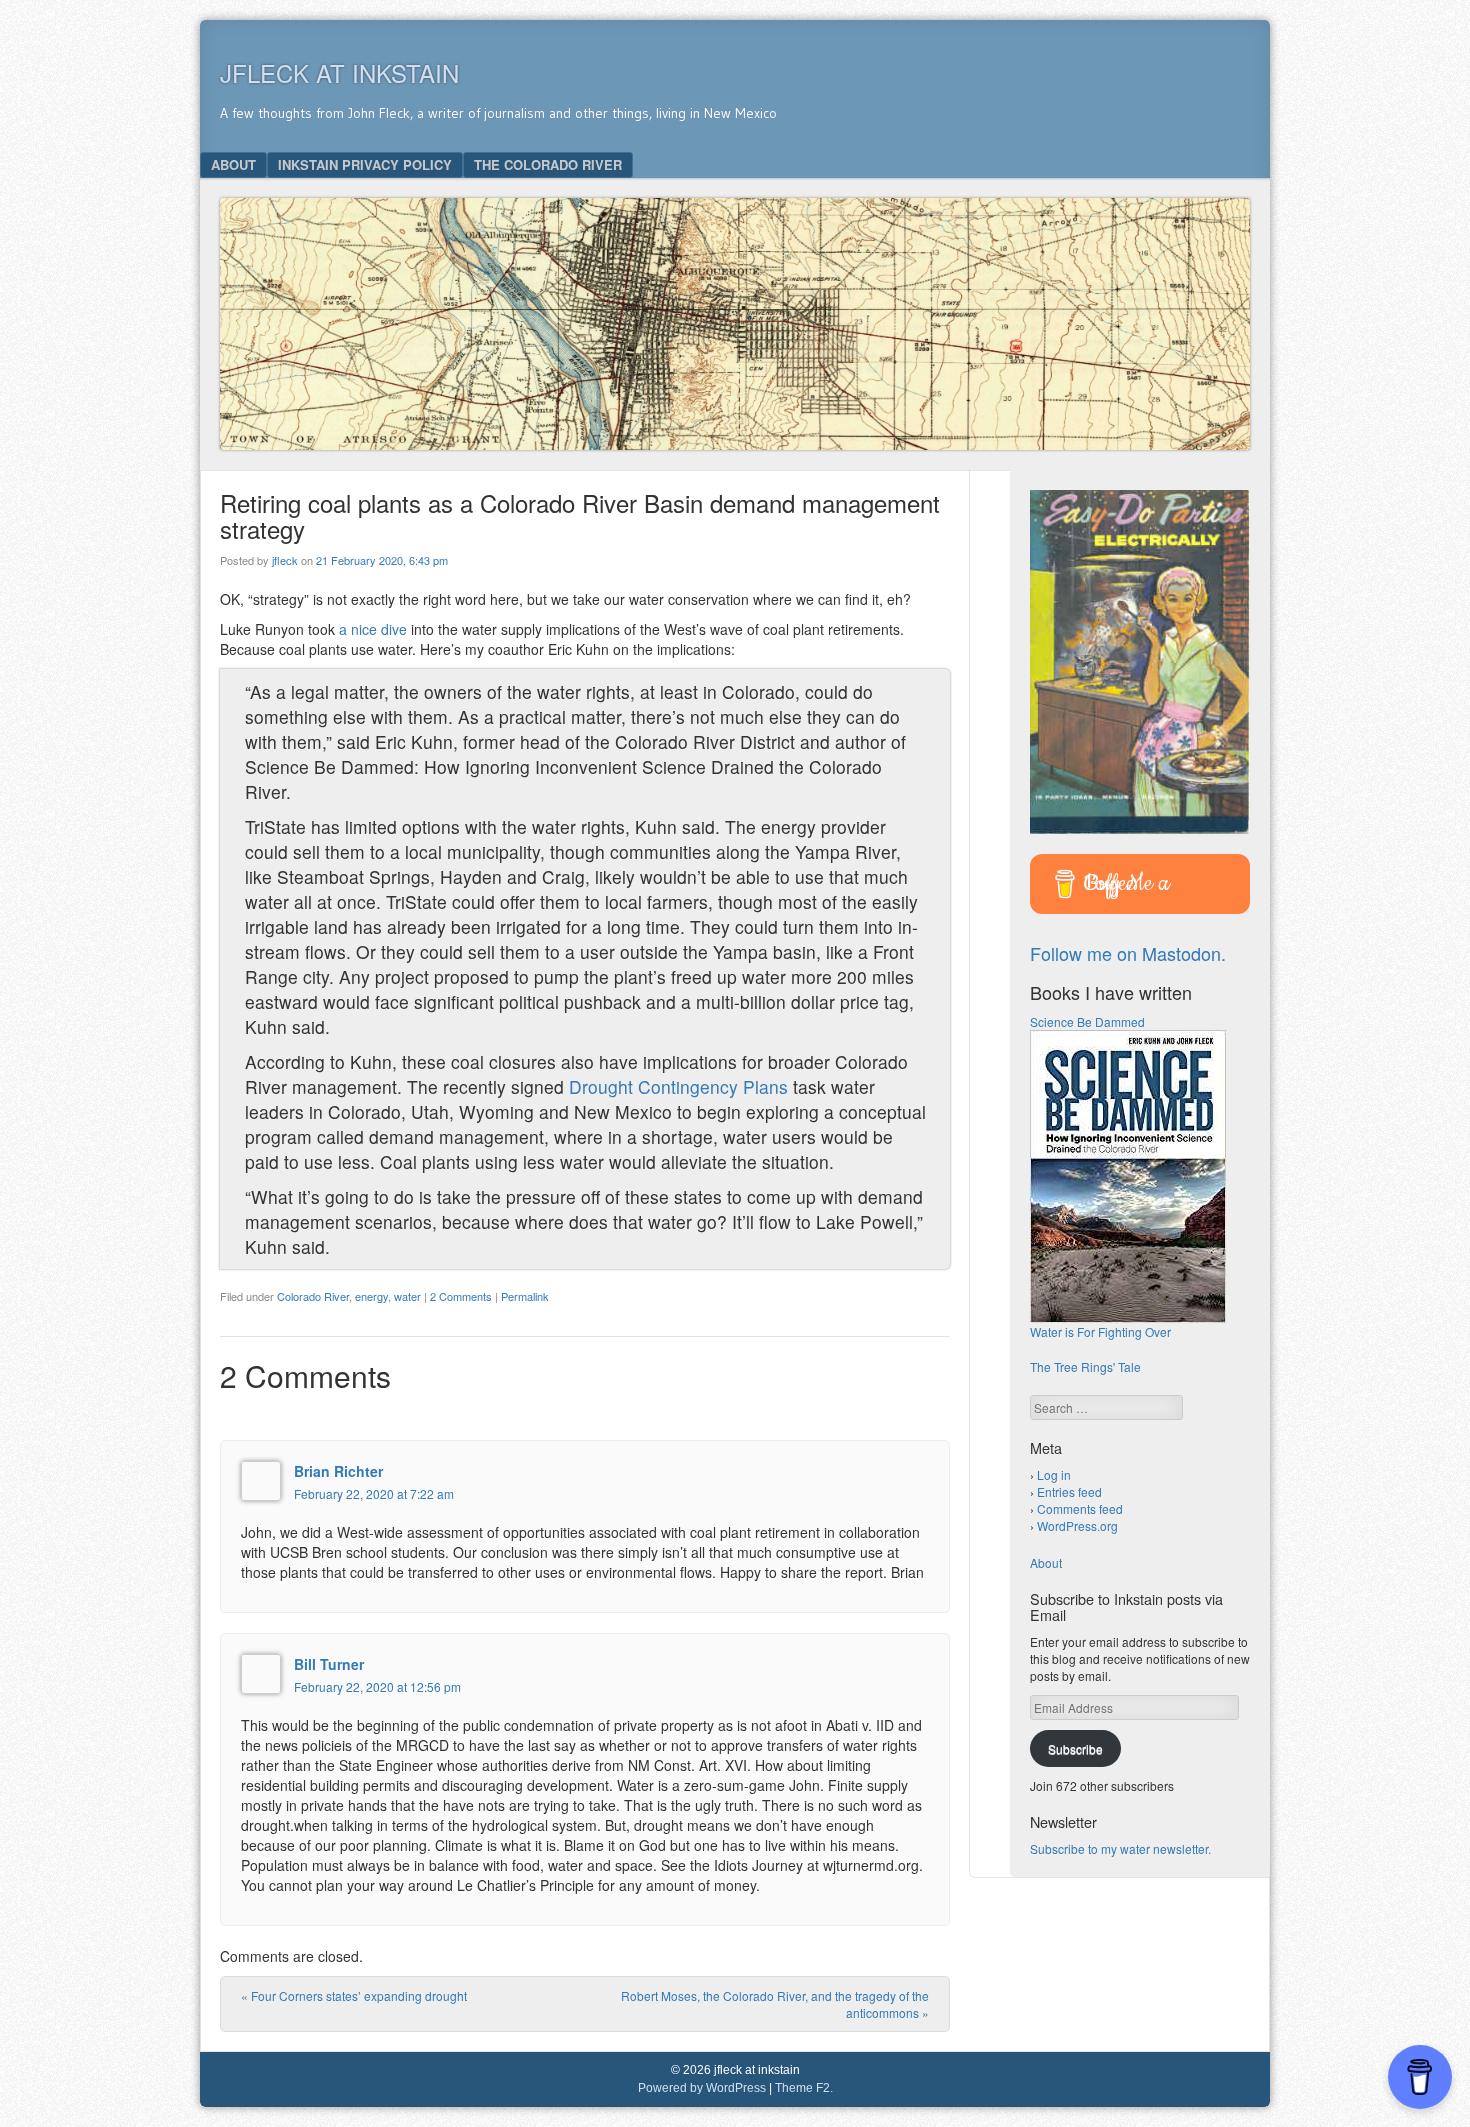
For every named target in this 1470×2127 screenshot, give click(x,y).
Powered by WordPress (702, 2088)
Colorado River (313, 1296)
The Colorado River (548, 164)
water (407, 1296)
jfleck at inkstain (339, 72)
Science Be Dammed (1087, 1021)
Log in (1054, 1474)
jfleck (285, 560)
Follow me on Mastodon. (1128, 953)
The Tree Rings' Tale (1085, 1366)
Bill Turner (329, 1664)
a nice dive (373, 629)
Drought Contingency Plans (681, 1086)
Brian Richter (338, 1471)
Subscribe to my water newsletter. (1120, 1848)
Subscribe (1075, 1748)
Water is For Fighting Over (1100, 1331)
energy (371, 1296)
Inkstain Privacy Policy (365, 164)
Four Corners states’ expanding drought (354, 1995)
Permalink (525, 1296)
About (233, 164)
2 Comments (461, 1296)
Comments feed (1080, 1508)
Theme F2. (804, 2088)
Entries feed (1069, 1491)
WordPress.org (1077, 1525)
